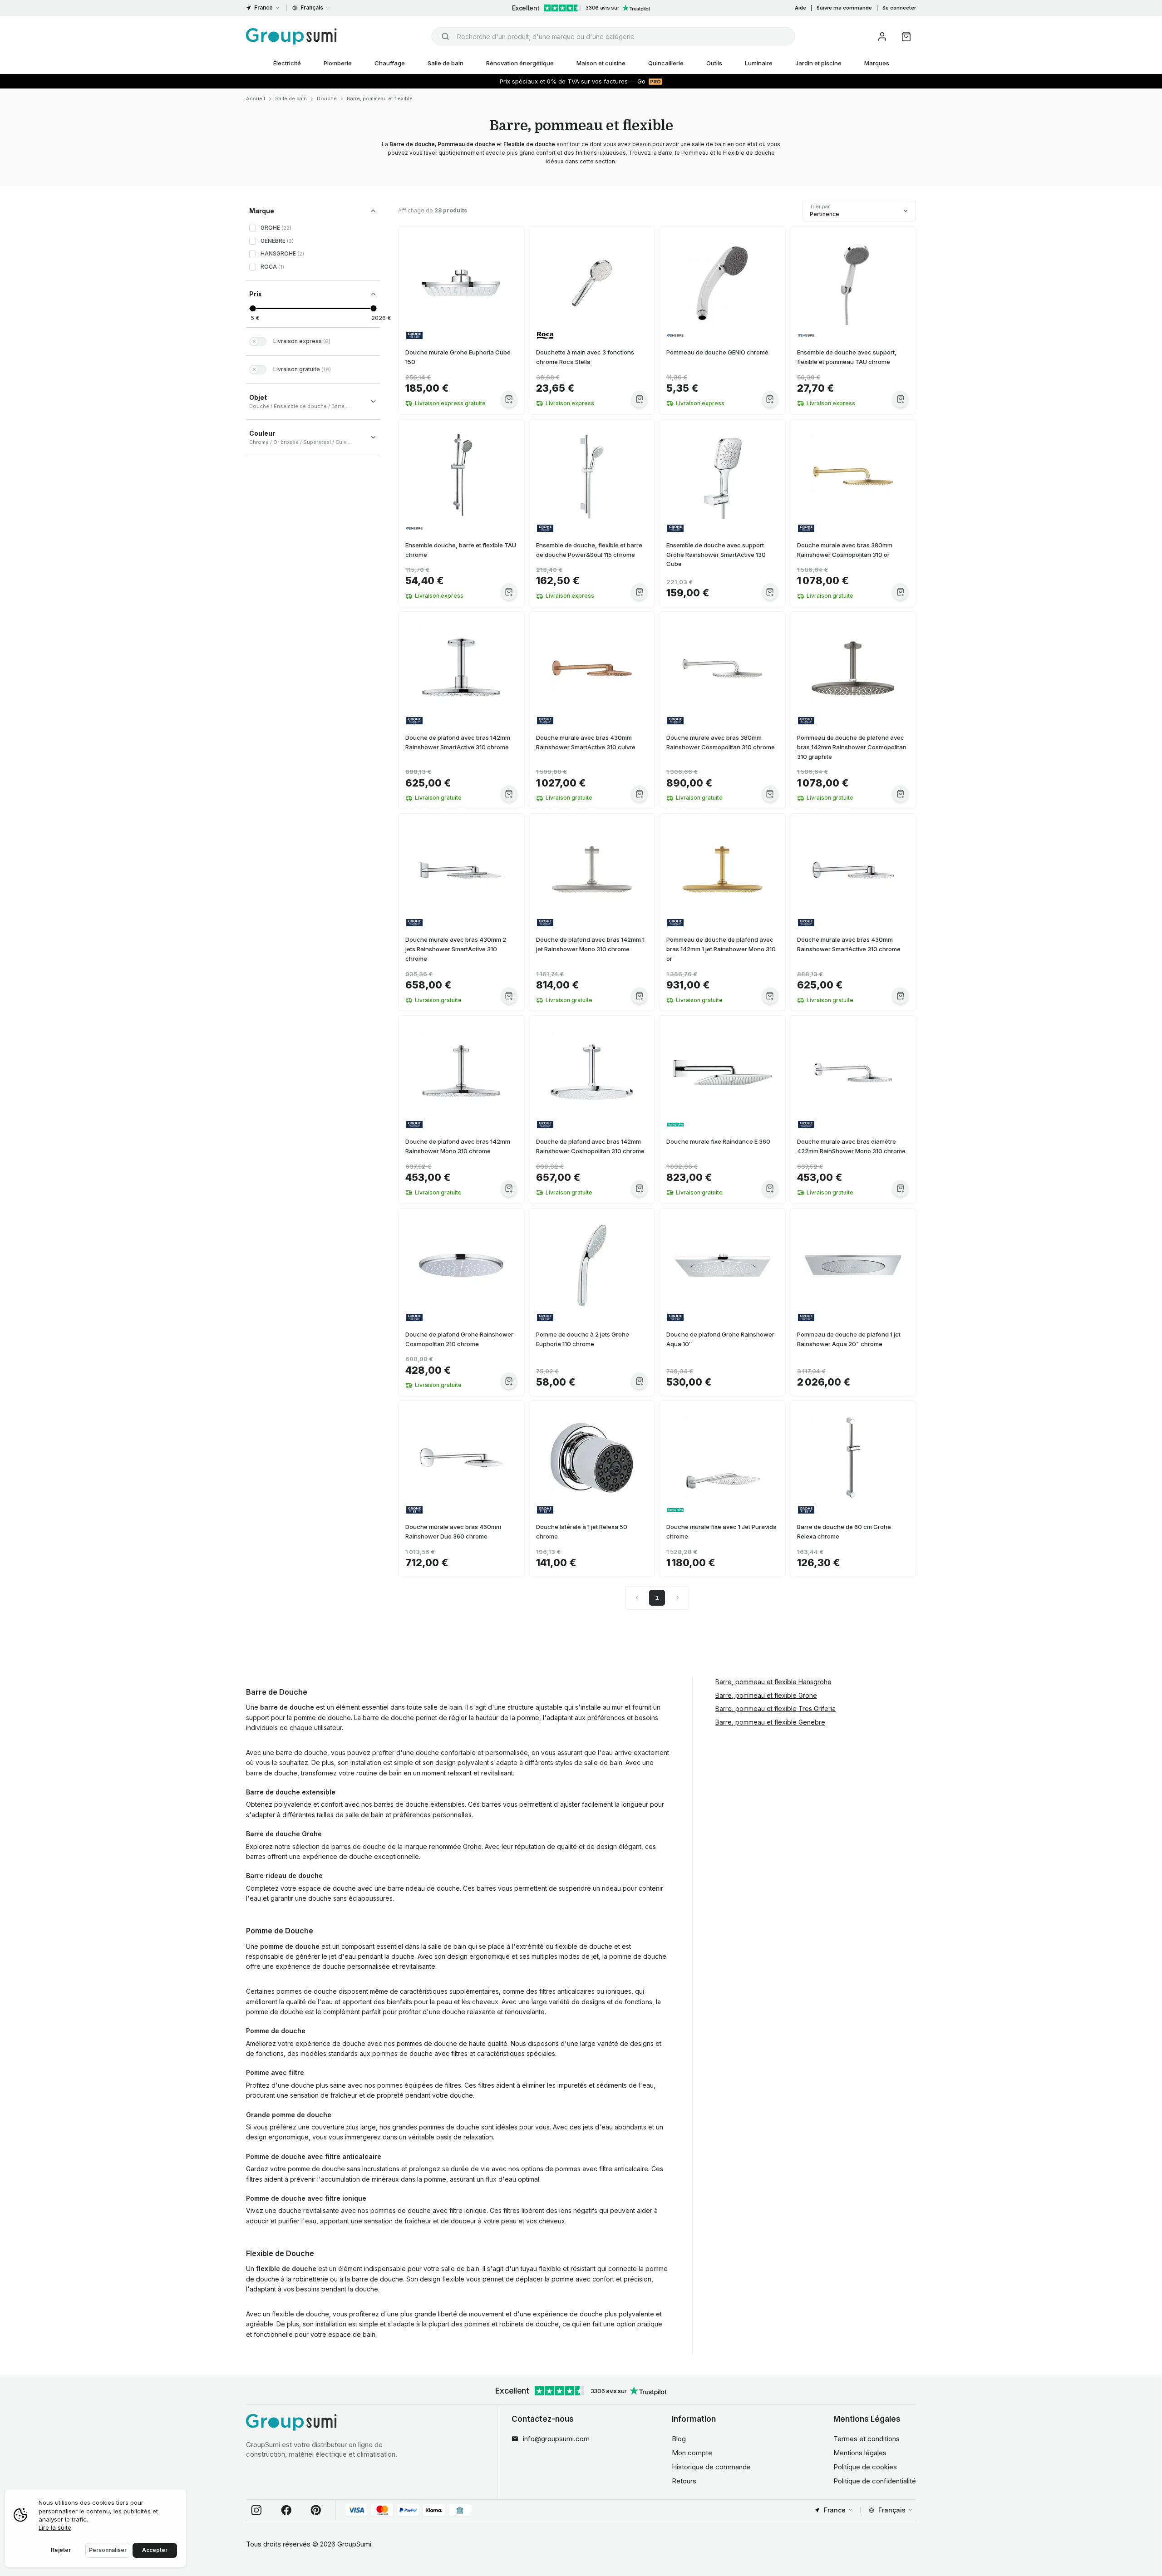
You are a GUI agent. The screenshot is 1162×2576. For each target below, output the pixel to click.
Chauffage (390, 63)
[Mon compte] (882, 37)
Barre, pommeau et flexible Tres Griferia (775, 1708)
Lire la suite (55, 2527)
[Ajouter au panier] (509, 399)
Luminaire (759, 63)
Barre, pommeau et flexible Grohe (766, 1695)
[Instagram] (256, 2510)
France (263, 7)
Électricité (287, 63)
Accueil (256, 98)
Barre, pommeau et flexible (380, 98)
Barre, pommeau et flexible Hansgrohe (773, 1682)
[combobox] (613, 36)
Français (312, 7)
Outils (714, 63)
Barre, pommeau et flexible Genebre (770, 1722)
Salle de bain (446, 63)
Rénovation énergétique (520, 63)
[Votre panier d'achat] (906, 37)
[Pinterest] (316, 2510)
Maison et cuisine (601, 63)
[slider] (253, 308)
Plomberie (338, 63)
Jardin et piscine (818, 63)
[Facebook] (286, 2510)
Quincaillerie (666, 63)
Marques (877, 63)
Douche (327, 98)
